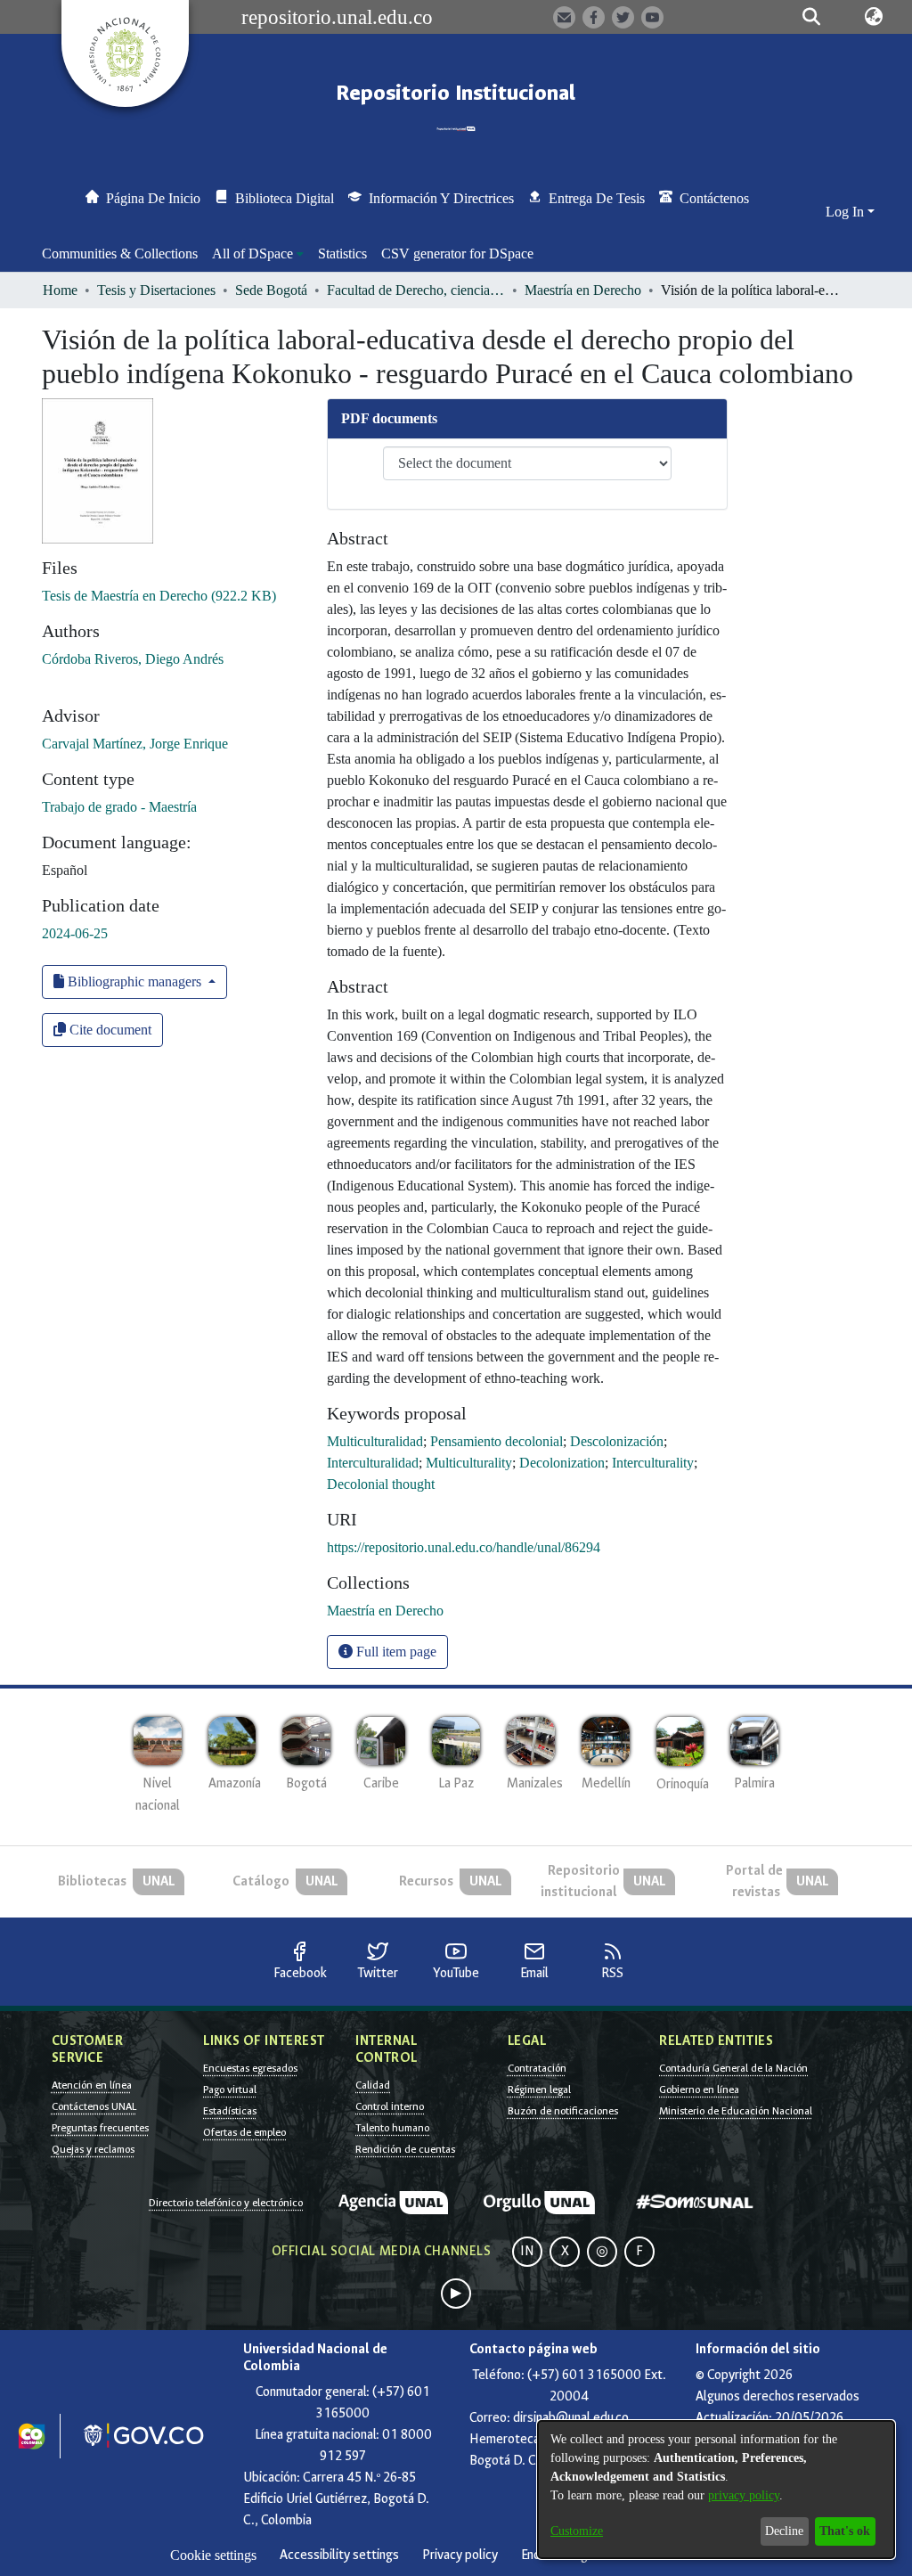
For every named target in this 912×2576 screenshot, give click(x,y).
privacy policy (744, 2495)
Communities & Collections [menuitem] (120, 254)
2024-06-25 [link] (75, 933)
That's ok (845, 2531)
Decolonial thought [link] (381, 1484)
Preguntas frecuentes (100, 2128)
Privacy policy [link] (460, 2555)
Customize (577, 2531)
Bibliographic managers (134, 981)
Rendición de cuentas (405, 2149)
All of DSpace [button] (252, 254)
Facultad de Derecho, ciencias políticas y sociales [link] (416, 290)
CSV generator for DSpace (457, 254)
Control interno (390, 2106)
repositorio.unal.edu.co (337, 17)
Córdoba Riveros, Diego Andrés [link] (133, 659)
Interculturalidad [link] (373, 1463)
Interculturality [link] (653, 1463)
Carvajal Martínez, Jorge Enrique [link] (135, 744)
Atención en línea (92, 2085)
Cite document (109, 1030)
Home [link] (60, 290)
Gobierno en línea (699, 2089)
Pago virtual (230, 2089)
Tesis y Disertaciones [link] (156, 290)
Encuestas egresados (250, 2068)
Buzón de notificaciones (563, 2111)
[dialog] (716, 2490)
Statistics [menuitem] (342, 254)
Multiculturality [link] (469, 1463)
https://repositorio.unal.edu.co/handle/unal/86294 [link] (464, 1547)
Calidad (373, 2085)
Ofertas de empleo (244, 2132)
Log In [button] (847, 212)
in (527, 2251)
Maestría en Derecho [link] (583, 290)
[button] (812, 17)
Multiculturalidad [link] (375, 1441)
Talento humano (392, 2128)
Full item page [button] (395, 1652)
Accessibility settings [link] (339, 2555)
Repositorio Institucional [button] (456, 93)
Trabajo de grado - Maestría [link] (119, 807)
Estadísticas (230, 2111)
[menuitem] (258, 254)
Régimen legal (539, 2089)
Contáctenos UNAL (94, 2106)
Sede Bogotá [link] (271, 290)
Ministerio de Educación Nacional (736, 2111)
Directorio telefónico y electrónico (226, 2203)
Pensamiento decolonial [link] (497, 1441)
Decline (784, 2531)
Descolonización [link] (617, 1441)
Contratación (537, 2068)
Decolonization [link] (562, 1463)
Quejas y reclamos (93, 2149)
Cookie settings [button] (213, 2555)
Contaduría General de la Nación (733, 2068)
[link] (159, 596)
